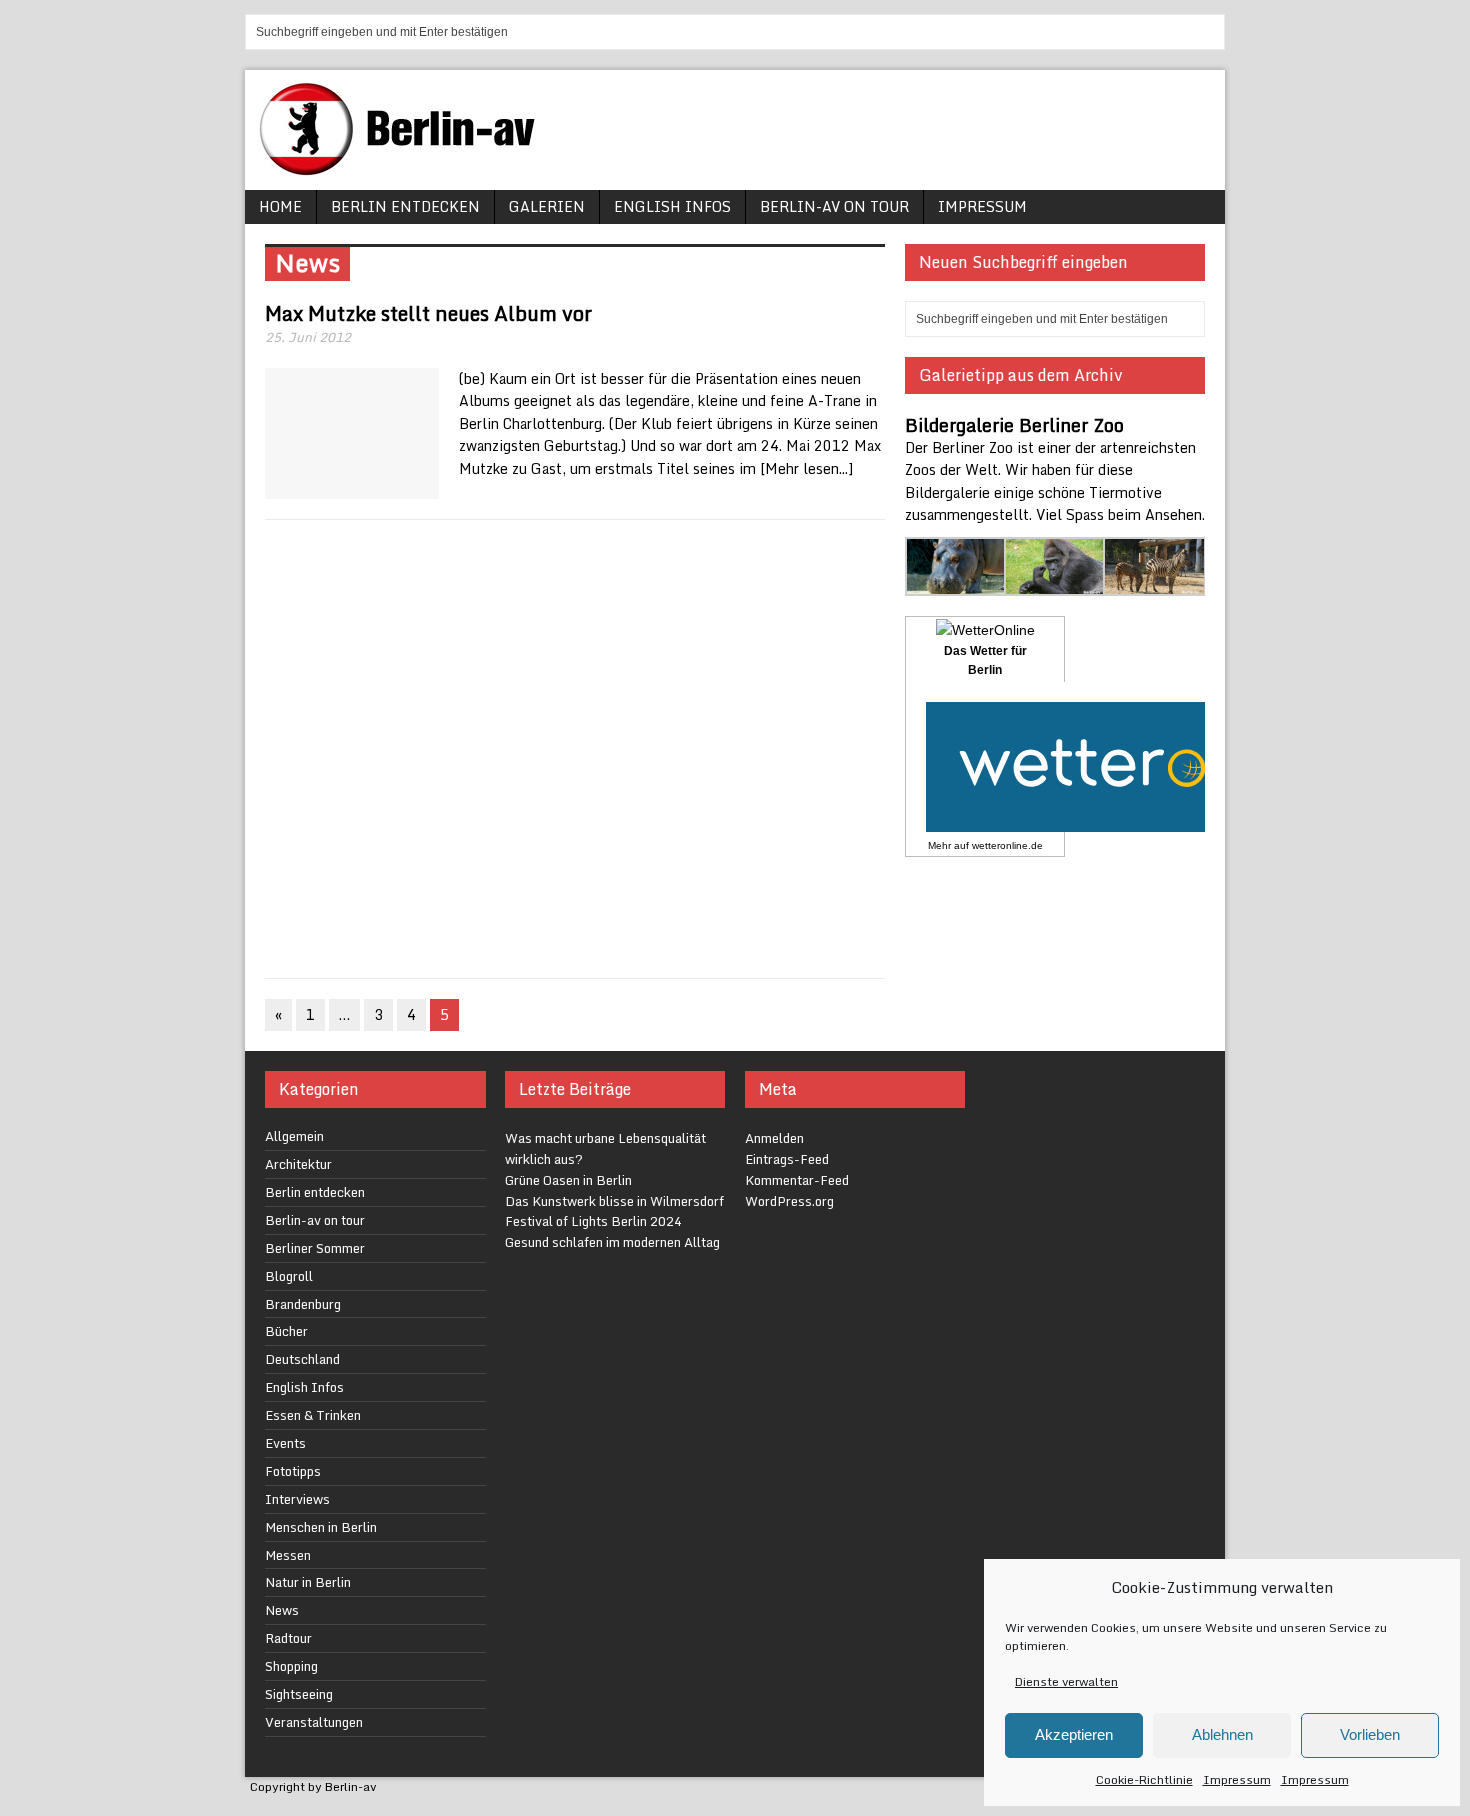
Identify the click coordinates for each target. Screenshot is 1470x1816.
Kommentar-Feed (797, 1180)
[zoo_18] (956, 584)
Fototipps (293, 1471)
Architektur (298, 1164)
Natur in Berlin (308, 1582)
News (282, 1610)
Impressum (1237, 1779)
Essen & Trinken (313, 1415)
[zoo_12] (1055, 584)
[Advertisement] (575, 749)
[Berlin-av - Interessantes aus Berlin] (405, 168)
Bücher (286, 1331)
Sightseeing (299, 1694)
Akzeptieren (1074, 1734)
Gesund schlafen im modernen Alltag (612, 1242)
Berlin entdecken (405, 206)
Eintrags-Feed (787, 1159)
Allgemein (294, 1136)
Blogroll (289, 1276)
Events (285, 1443)
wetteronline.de (1007, 845)
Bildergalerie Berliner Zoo (1014, 425)
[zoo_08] (1154, 584)
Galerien (547, 206)
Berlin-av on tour (834, 206)
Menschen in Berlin (321, 1527)
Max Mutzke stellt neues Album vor (428, 313)
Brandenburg (303, 1304)
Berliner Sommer (315, 1248)
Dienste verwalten (1066, 1681)
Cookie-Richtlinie (1144, 1779)
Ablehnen (1222, 1734)
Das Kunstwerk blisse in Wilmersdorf (614, 1201)
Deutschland (302, 1359)
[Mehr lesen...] (806, 468)
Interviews (297, 1499)
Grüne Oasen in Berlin (568, 1180)
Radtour (288, 1638)
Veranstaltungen (314, 1722)
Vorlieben (1370, 1734)
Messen (288, 1555)
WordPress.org (789, 1201)
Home (280, 206)
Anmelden (774, 1138)
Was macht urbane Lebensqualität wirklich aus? (605, 1148)
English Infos (672, 206)
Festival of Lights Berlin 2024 (593, 1221)
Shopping (291, 1666)
